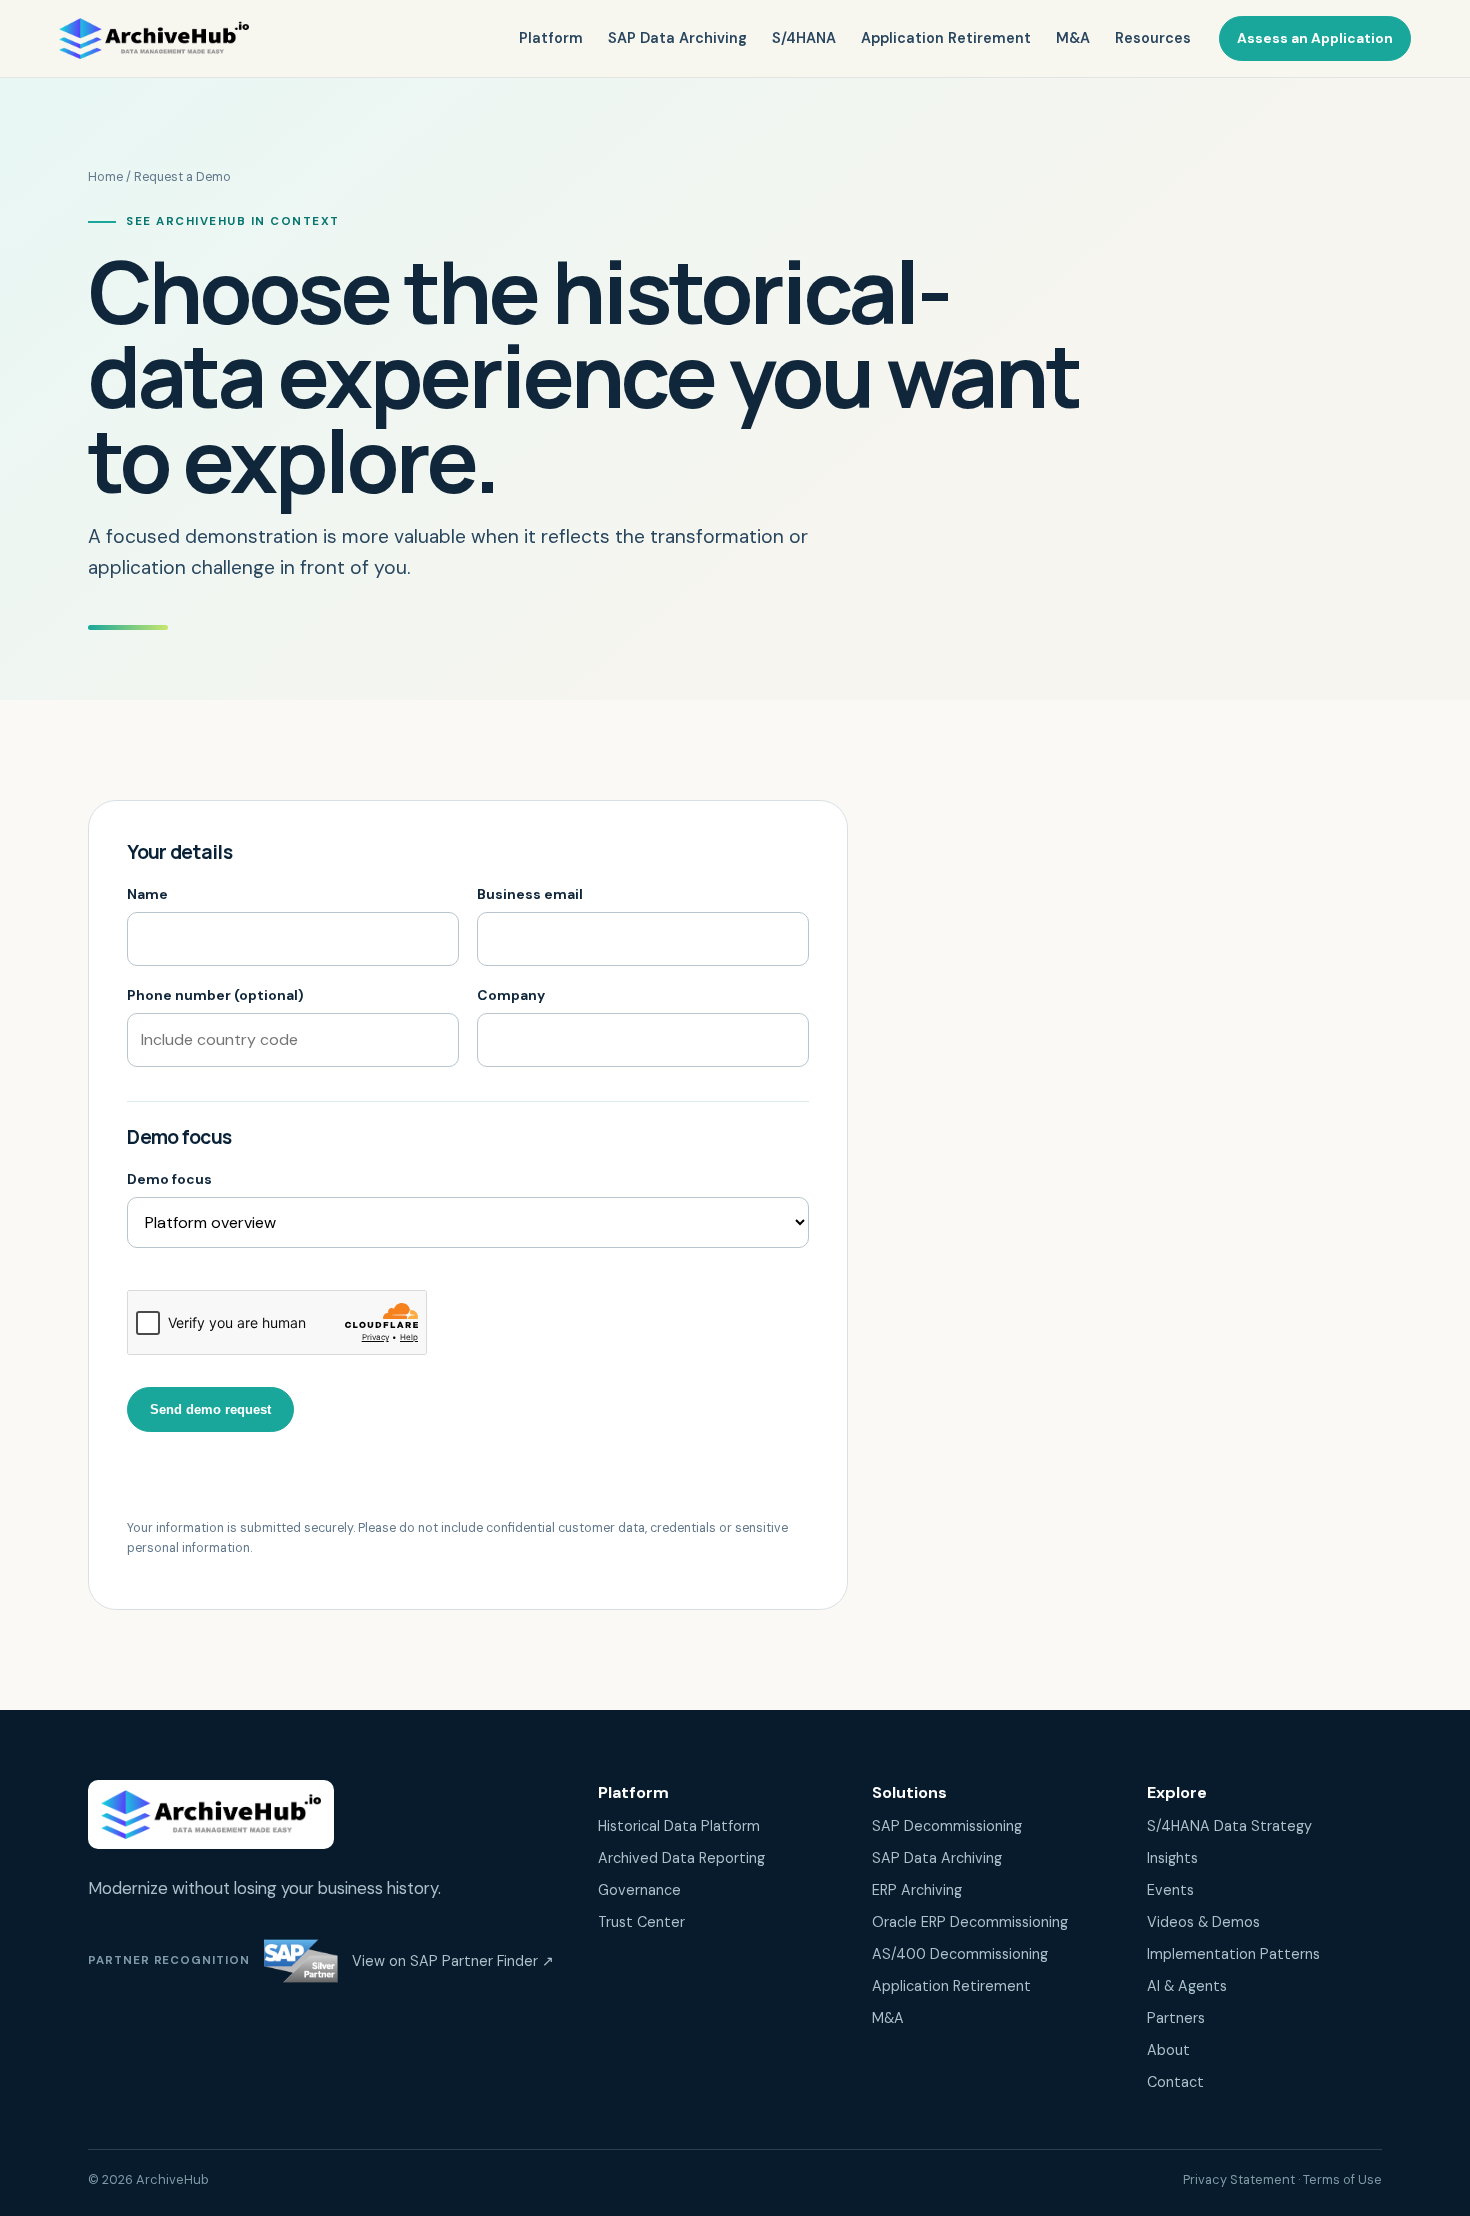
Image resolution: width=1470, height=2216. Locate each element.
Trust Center (641, 1922)
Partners (1176, 2018)
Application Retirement (946, 38)
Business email (530, 894)
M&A (1073, 38)
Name (147, 894)
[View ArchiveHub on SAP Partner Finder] (301, 1961)
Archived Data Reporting (681, 1858)
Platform (551, 38)
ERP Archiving (917, 1890)
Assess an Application (1315, 38)
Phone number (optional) (215, 995)
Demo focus (169, 1179)
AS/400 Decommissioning (960, 1954)
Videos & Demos (1203, 1922)
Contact (1175, 2082)
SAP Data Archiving (677, 38)
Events (1170, 1890)
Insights (1172, 1858)
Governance (639, 1890)
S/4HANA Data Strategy (1229, 1826)
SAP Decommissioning (947, 1826)
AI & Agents (1187, 1986)
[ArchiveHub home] (154, 39)
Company (511, 995)
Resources (1153, 38)
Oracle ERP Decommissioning (970, 1922)
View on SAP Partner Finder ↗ (453, 1961)
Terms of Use (1342, 2179)
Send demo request (210, 1409)
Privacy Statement (1239, 2179)
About (1168, 2050)
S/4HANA (804, 38)
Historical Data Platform (679, 1826)
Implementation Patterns (1233, 1954)
